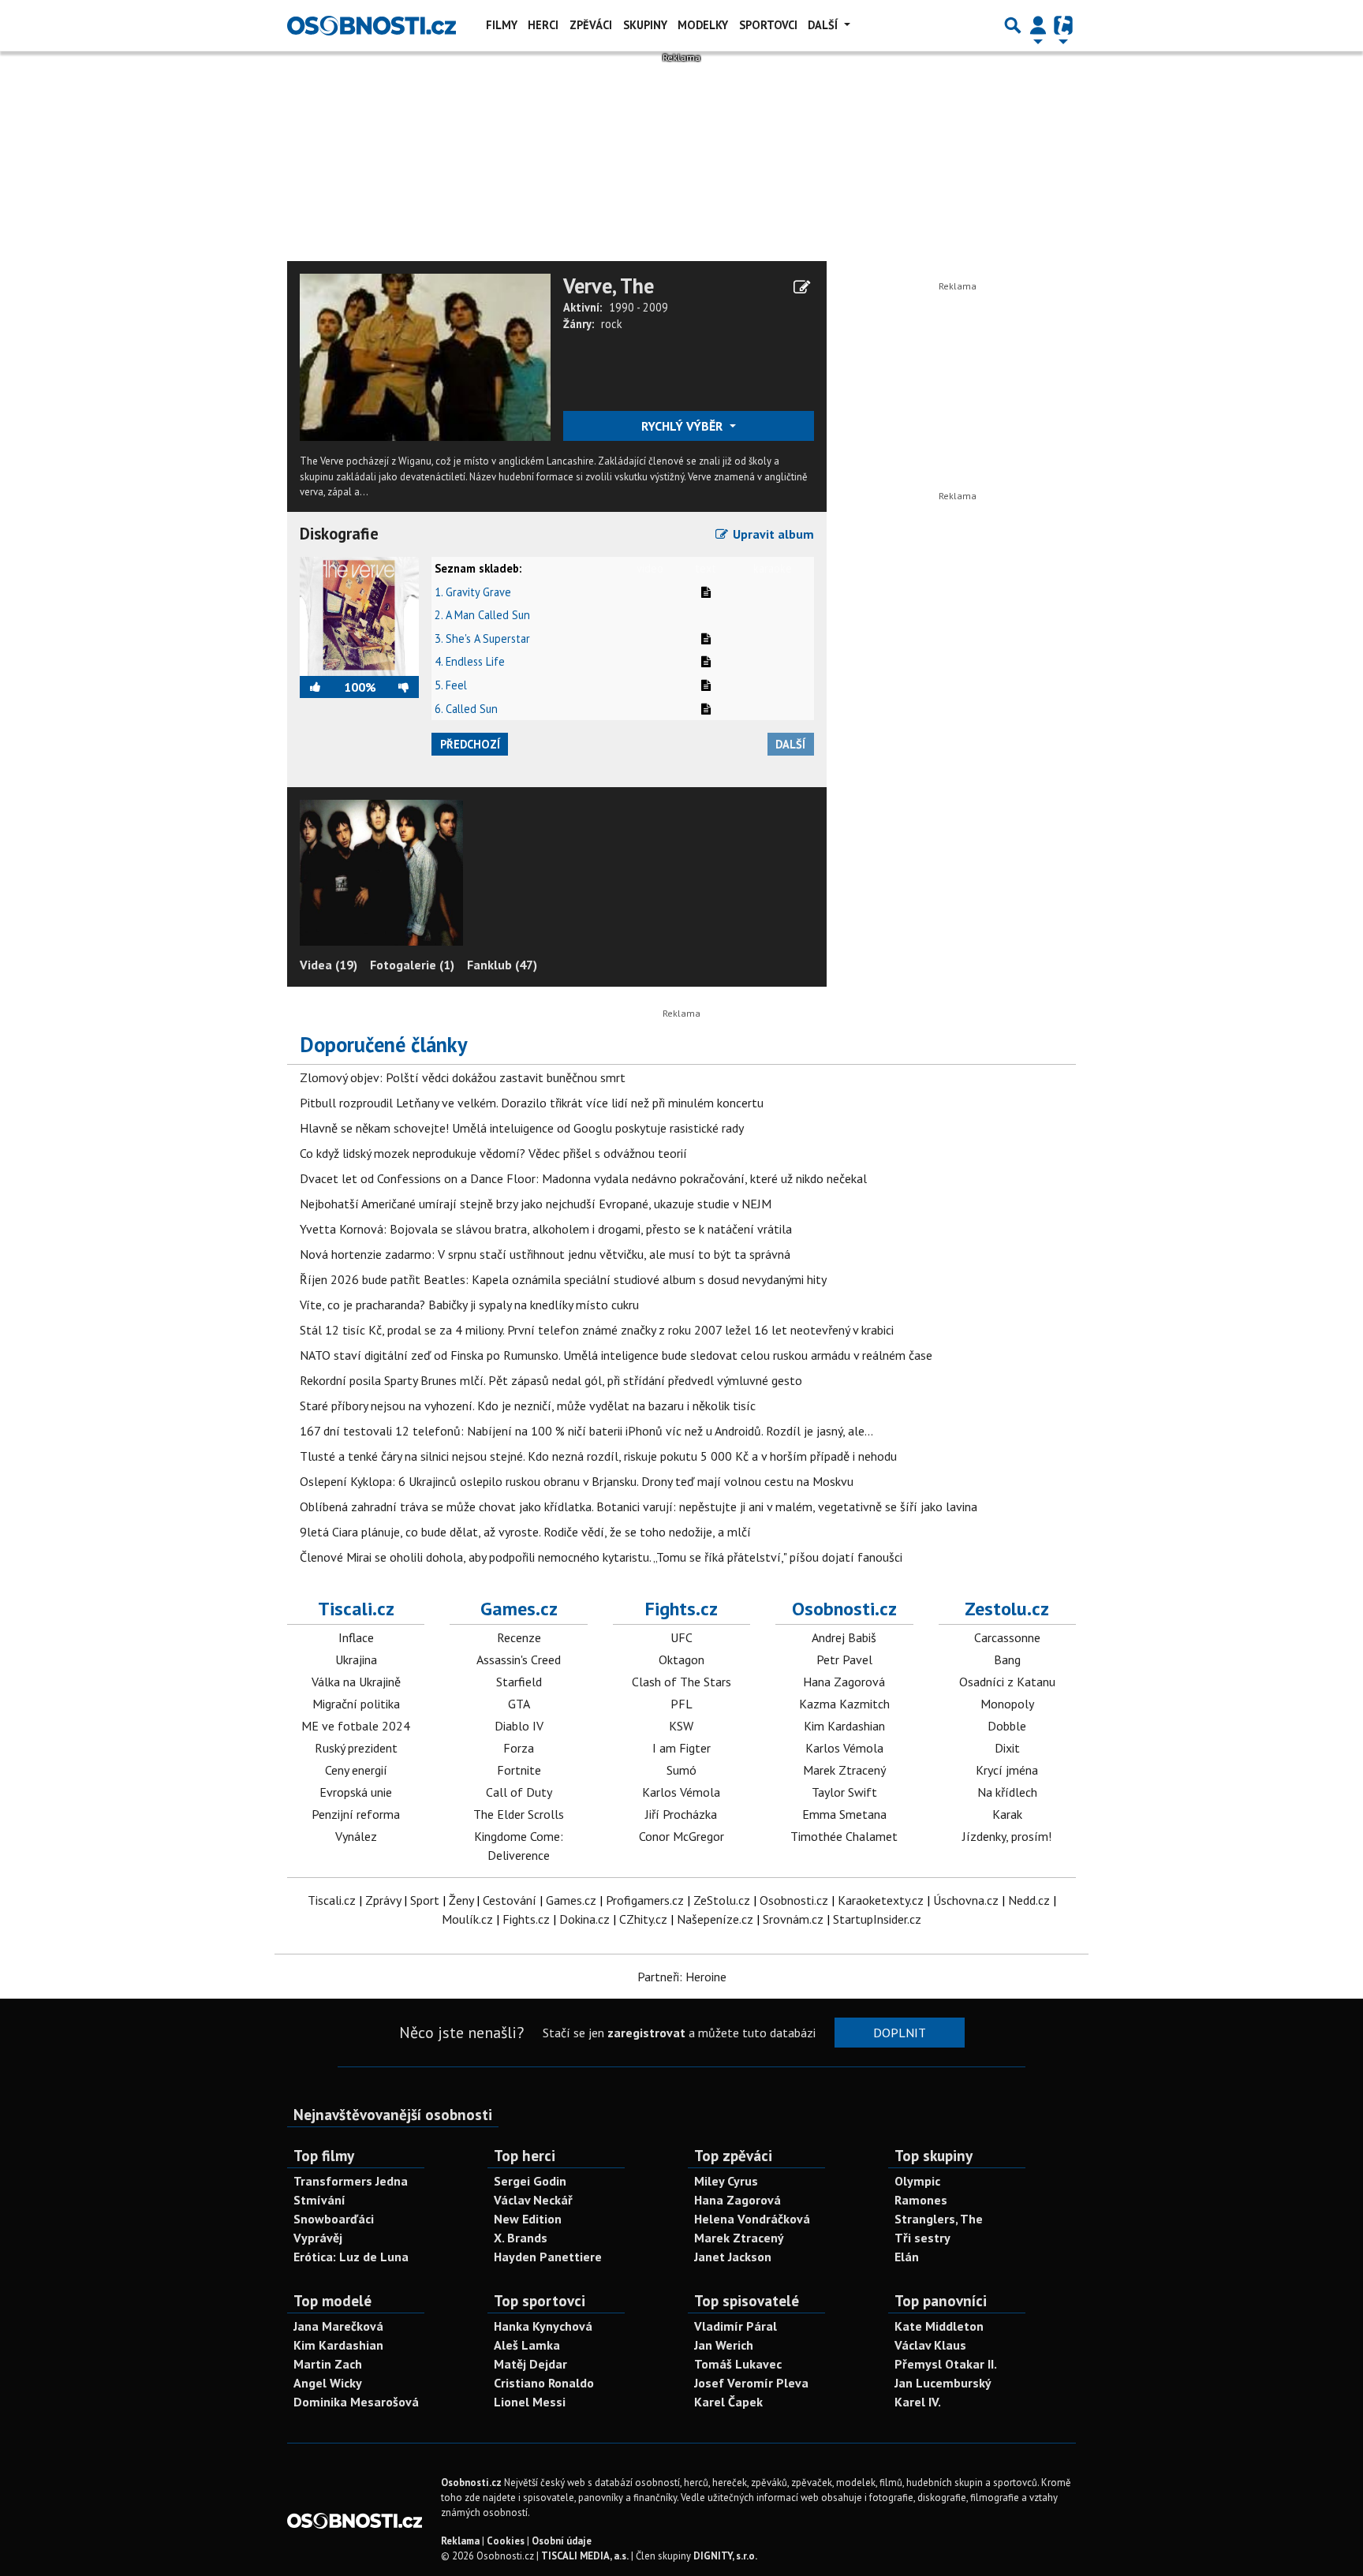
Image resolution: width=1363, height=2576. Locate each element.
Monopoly (1007, 1704)
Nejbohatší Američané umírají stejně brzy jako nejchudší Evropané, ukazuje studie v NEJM (536, 1204)
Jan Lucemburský (943, 2383)
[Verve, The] (425, 356)
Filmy (502, 25)
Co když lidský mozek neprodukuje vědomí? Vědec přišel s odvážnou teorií (493, 1153)
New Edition (528, 2219)
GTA (519, 1704)
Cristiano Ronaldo (544, 2383)
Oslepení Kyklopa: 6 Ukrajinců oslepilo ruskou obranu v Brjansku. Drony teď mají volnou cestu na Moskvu (577, 1481)
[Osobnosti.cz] (372, 25)
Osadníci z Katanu (1007, 1682)
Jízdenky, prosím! (1007, 1836)
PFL (681, 1704)
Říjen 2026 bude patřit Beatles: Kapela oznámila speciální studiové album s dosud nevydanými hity (563, 1279)
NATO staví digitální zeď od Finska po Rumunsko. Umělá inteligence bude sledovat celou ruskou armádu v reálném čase (616, 1355)
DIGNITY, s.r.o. (725, 2556)
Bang (1007, 1659)
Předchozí (470, 744)
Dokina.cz (584, 1919)
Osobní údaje (562, 2541)
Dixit (1007, 1748)
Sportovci (768, 25)
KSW (681, 1726)
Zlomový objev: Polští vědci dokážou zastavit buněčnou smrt (463, 1077)
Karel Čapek (728, 2402)
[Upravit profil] (802, 287)
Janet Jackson (733, 2257)
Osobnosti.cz (844, 1609)
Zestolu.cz (1007, 1609)
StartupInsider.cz (877, 1919)
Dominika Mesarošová (356, 2402)
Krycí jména (1007, 1770)
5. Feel (451, 685)
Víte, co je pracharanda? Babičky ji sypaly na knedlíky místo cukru (469, 1305)
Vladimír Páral (736, 2326)
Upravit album (772, 534)
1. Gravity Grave (473, 592)
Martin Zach (328, 2364)
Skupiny (645, 25)
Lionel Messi (530, 2402)
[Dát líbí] (322, 687)
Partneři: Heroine (682, 1977)
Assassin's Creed (519, 1659)
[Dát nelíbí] (398, 687)
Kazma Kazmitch (844, 1704)
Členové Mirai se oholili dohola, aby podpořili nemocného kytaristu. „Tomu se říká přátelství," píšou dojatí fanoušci (601, 1557)
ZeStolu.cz (722, 1900)
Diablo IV (519, 1726)
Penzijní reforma (356, 1814)
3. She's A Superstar (482, 638)
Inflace (356, 1637)
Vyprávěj (318, 2238)
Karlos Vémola (681, 1792)
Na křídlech (1007, 1792)
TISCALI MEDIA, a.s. (585, 2556)
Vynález (356, 1836)
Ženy (461, 1900)
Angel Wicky (328, 2383)
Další (824, 25)
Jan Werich (724, 2345)
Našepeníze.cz (715, 1919)
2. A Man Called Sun (482, 615)
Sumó (681, 1770)
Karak (1007, 1814)
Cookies (506, 2541)
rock (612, 324)
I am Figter (681, 1748)
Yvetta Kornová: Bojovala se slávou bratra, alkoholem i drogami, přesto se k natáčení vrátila (546, 1229)
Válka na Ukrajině (356, 1682)
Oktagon (681, 1659)
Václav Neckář (533, 2200)
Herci (543, 25)
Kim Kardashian (844, 1726)
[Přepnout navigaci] (1038, 25)
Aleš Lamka (527, 2345)
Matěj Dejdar (530, 2364)
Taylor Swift (844, 1792)
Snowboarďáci (334, 2219)
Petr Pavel (844, 1659)
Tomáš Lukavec (738, 2364)
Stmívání (319, 2200)
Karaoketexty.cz (881, 1900)
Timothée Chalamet (844, 1836)
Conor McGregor (681, 1836)
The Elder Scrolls (519, 1814)
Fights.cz (681, 1609)
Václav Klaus (930, 2345)
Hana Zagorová (844, 1682)
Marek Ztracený (844, 1770)
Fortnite (519, 1770)
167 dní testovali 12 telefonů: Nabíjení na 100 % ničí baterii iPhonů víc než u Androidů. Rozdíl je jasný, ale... (586, 1431)
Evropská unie (356, 1792)
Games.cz (519, 1609)
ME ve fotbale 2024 (356, 1726)
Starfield (519, 1682)
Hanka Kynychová (543, 2326)
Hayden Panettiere (548, 2257)
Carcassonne (1007, 1637)
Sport (425, 1900)
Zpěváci (591, 25)
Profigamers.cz (645, 1900)
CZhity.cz (643, 1919)
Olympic (917, 2181)
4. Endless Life (470, 661)
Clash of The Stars (681, 1682)
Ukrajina (356, 1659)
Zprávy (383, 1900)
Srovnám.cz (793, 1919)
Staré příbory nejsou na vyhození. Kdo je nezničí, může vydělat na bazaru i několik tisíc (528, 1406)
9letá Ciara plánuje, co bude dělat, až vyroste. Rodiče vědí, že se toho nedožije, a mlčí (525, 1532)
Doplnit (900, 2033)
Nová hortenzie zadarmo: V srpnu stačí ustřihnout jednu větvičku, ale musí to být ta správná (545, 1254)
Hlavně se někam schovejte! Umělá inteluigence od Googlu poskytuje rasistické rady (522, 1128)
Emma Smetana (844, 1814)
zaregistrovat (646, 2033)
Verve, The (609, 286)
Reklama (460, 2541)
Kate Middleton (939, 2326)
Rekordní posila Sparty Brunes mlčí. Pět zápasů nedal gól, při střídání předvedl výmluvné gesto (551, 1380)
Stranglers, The (939, 2219)
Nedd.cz (1029, 1900)
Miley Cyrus (726, 2181)
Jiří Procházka (681, 1814)
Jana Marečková (338, 2326)
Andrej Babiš (844, 1637)
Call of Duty (519, 1792)
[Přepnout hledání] (1013, 25)
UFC (681, 1637)
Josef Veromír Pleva (751, 2383)
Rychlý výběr (683, 426)
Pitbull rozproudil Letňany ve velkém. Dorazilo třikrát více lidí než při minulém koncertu (532, 1103)
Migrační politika (356, 1704)
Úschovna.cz (966, 1900)
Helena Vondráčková (752, 2219)
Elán (907, 2257)
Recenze (519, 1637)
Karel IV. (918, 2402)
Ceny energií (356, 1770)
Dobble (1007, 1726)
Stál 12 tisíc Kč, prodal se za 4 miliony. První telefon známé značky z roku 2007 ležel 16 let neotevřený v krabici (597, 1330)
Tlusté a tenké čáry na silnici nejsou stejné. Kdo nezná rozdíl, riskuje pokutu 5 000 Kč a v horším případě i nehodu (598, 1456)
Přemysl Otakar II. (946, 2364)
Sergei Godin (530, 2181)
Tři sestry (922, 2238)
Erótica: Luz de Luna (351, 2257)
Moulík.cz (467, 1919)
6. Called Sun (466, 709)
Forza (519, 1748)
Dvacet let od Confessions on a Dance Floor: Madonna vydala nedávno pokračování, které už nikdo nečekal (583, 1178)
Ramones (921, 2200)
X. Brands (521, 2238)
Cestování (510, 1900)
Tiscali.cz (356, 1609)
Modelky (703, 25)
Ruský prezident (356, 1748)
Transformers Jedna (351, 2181)
